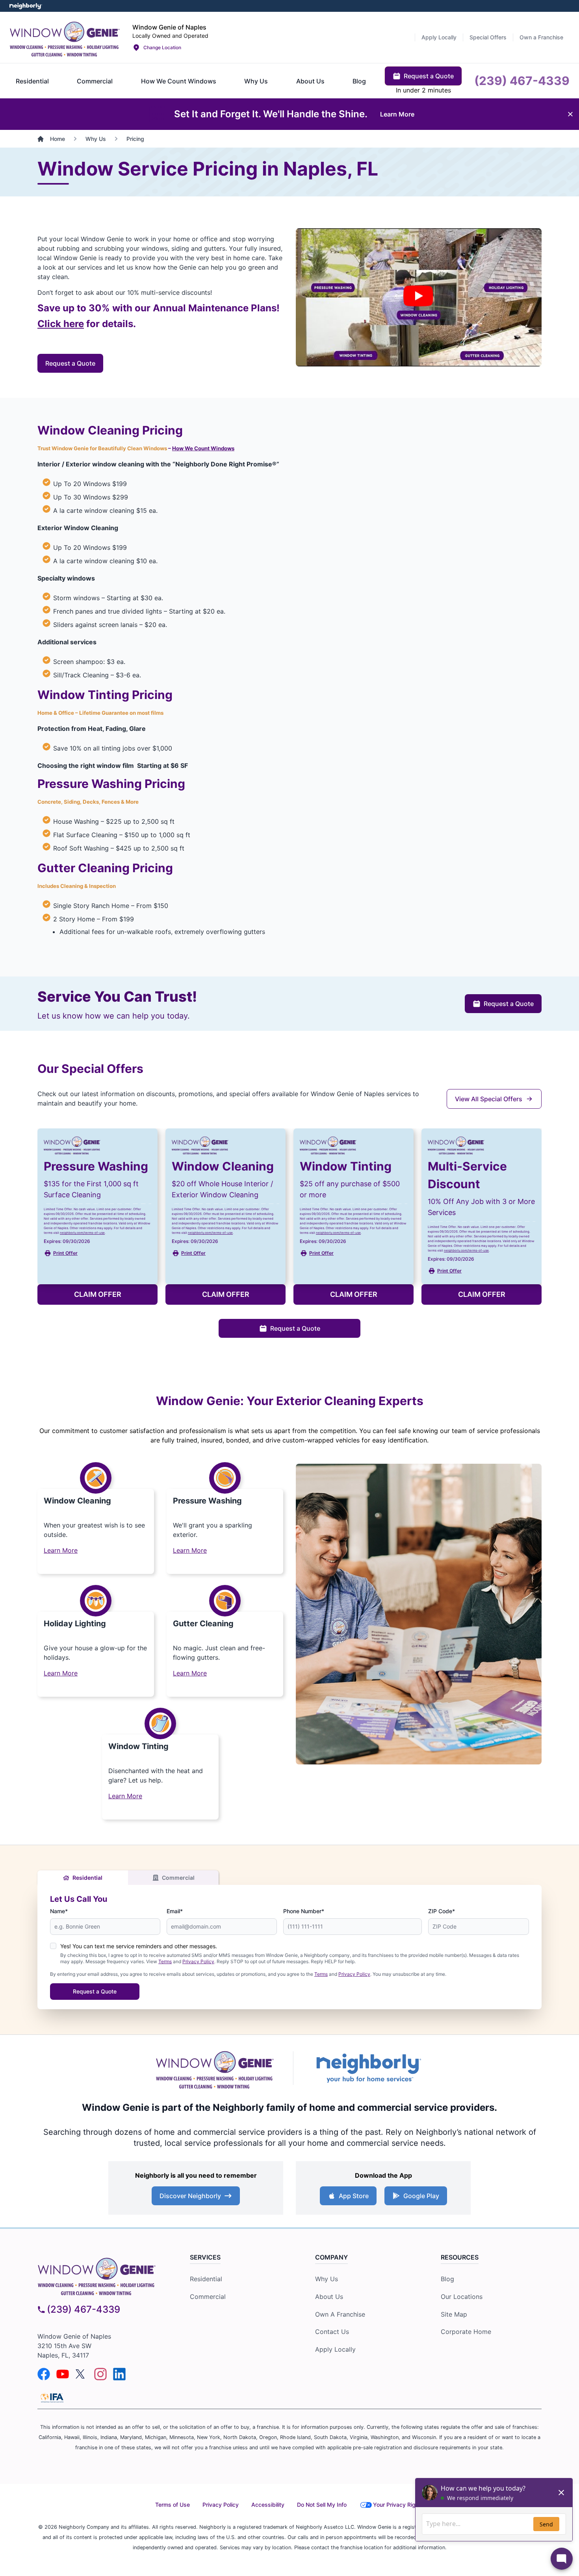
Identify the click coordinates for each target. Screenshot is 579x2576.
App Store (354, 2196)
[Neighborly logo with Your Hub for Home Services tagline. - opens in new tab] (368, 2068)
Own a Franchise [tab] (541, 37)
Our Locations (462, 2297)
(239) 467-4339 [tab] (522, 81)
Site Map (454, 2314)
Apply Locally (335, 2349)
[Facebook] (44, 2374)
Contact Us (332, 2332)
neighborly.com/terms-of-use (82, 1233)
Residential (87, 1878)
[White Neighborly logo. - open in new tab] (26, 6)
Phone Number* (304, 1911)
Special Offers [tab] (488, 37)
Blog (447, 2279)
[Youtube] (63, 2374)
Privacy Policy (198, 1961)
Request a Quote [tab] (429, 76)
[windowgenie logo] (101, 2275)
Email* (175, 1911)
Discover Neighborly (190, 2196)
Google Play (421, 2196)
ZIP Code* (442, 1911)
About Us (329, 2297)
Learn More (61, 1550)
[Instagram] (100, 2374)
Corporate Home (466, 2332)
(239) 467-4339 (84, 2309)
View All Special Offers (489, 1099)
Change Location (162, 47)
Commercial (178, 1878)
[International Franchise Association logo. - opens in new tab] (52, 2398)
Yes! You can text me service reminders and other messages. (139, 1946)
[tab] (32, 81)
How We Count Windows (203, 448)
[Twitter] (82, 2374)
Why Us (327, 2279)
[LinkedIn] (119, 2374)
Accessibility (268, 2505)
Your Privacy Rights (398, 2505)
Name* (59, 1911)
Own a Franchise (340, 2314)
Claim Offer (98, 1294)
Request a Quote (70, 363)
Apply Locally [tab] (439, 37)
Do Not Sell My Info (322, 2505)
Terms (165, 1961)
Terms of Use (173, 2505)
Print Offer (65, 1253)
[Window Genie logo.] (65, 37)
